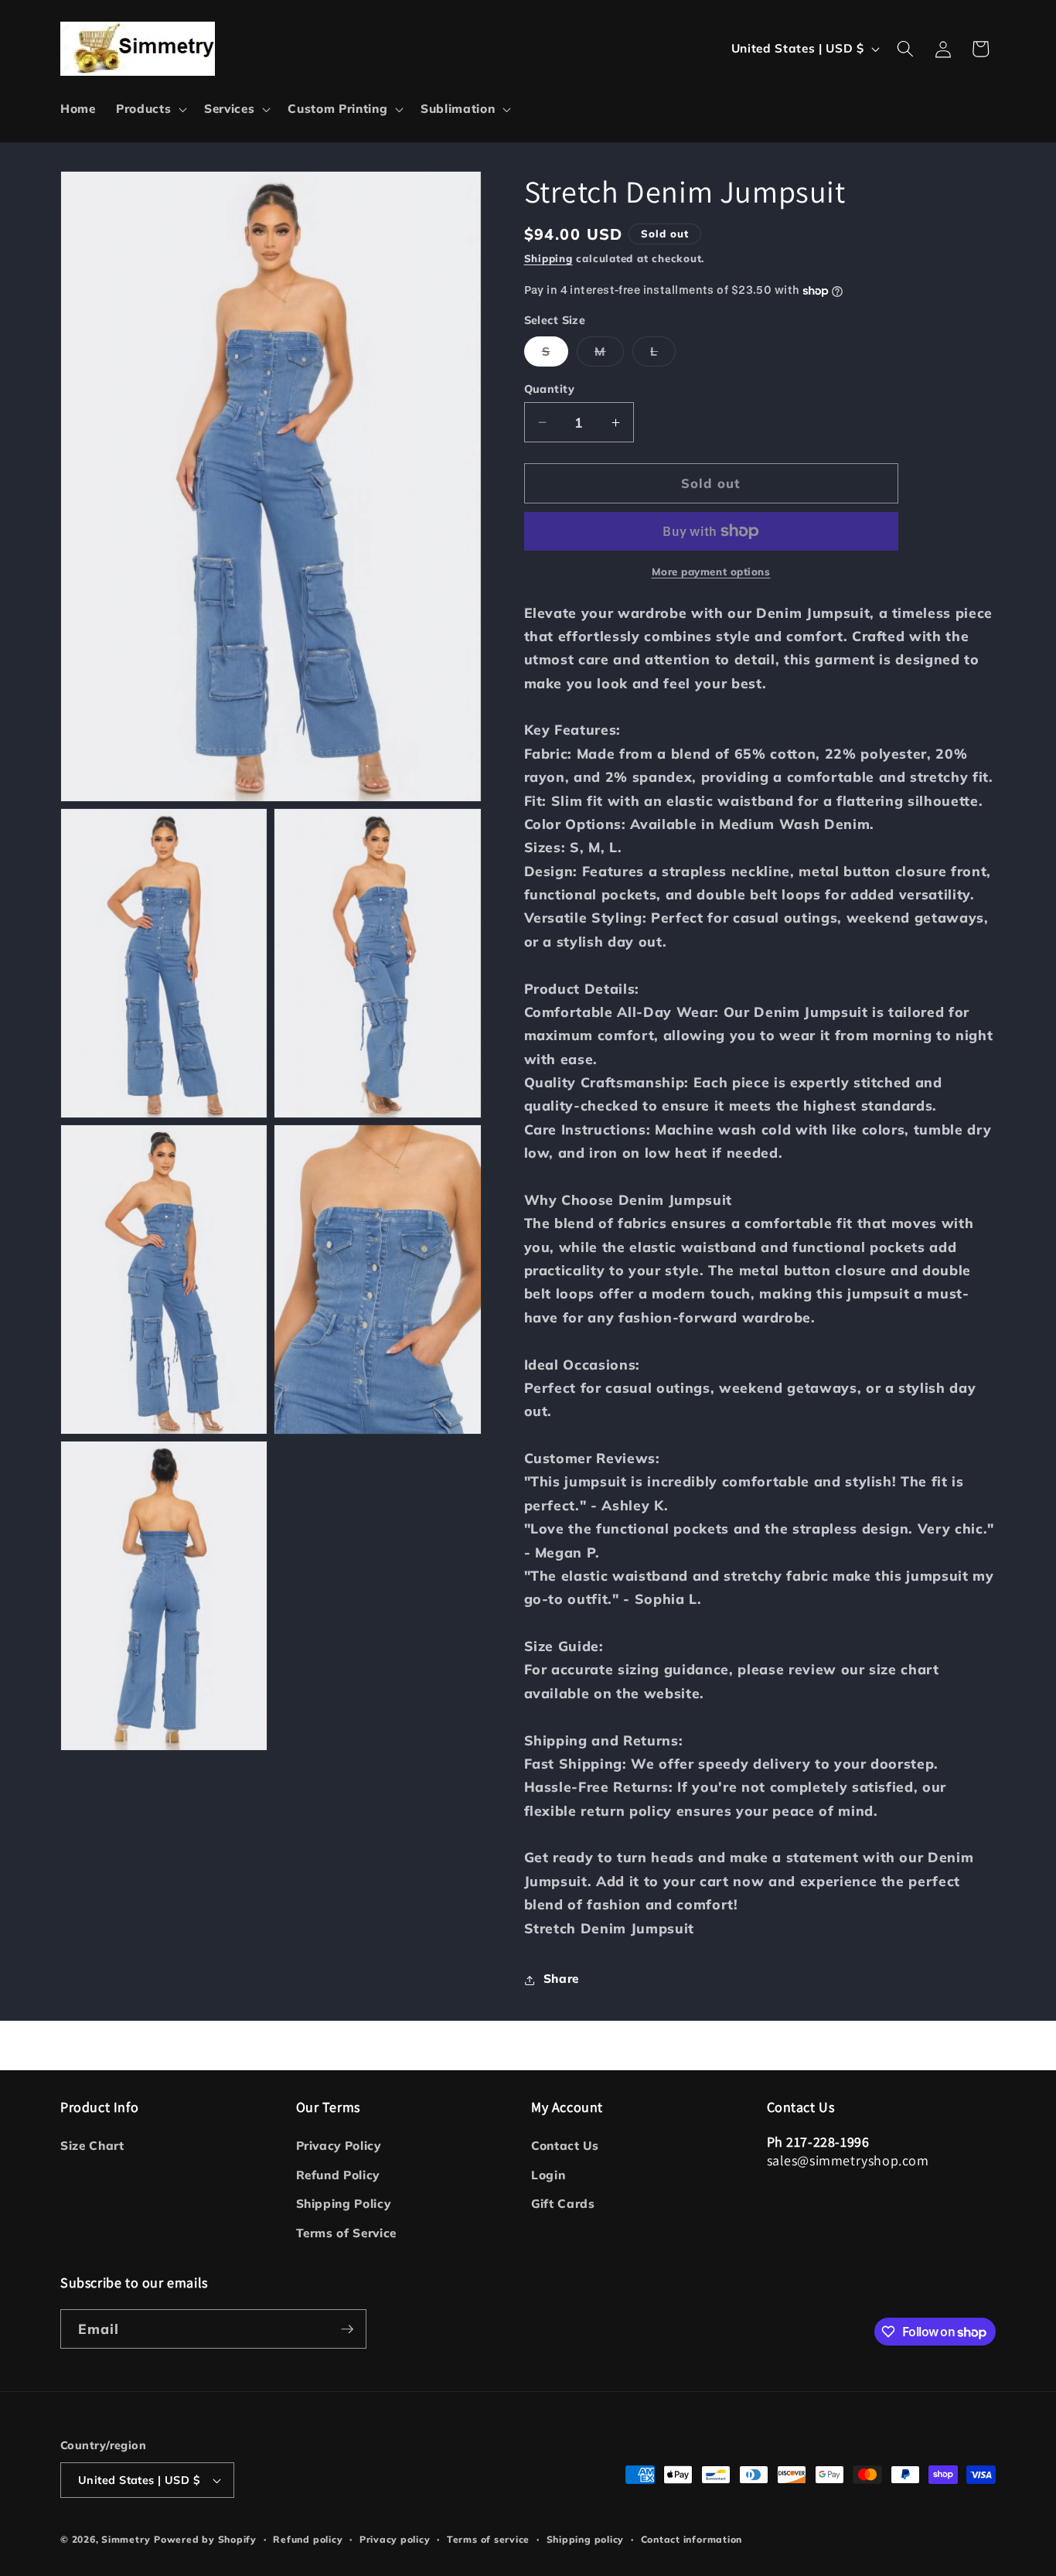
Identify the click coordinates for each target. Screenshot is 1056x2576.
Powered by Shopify (205, 2539)
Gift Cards (563, 2204)
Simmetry (126, 2539)
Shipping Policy (344, 2204)
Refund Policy (338, 2175)
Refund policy (308, 2539)
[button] (150, 109)
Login (548, 2175)
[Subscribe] (347, 2329)
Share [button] (561, 1979)
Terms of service (488, 2539)
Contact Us (565, 2146)
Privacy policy (395, 2539)
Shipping (548, 259)
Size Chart (92, 2146)
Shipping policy (586, 2539)
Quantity (550, 389)
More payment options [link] (711, 571)
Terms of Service (347, 2233)
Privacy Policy (339, 2146)
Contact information (692, 2539)
